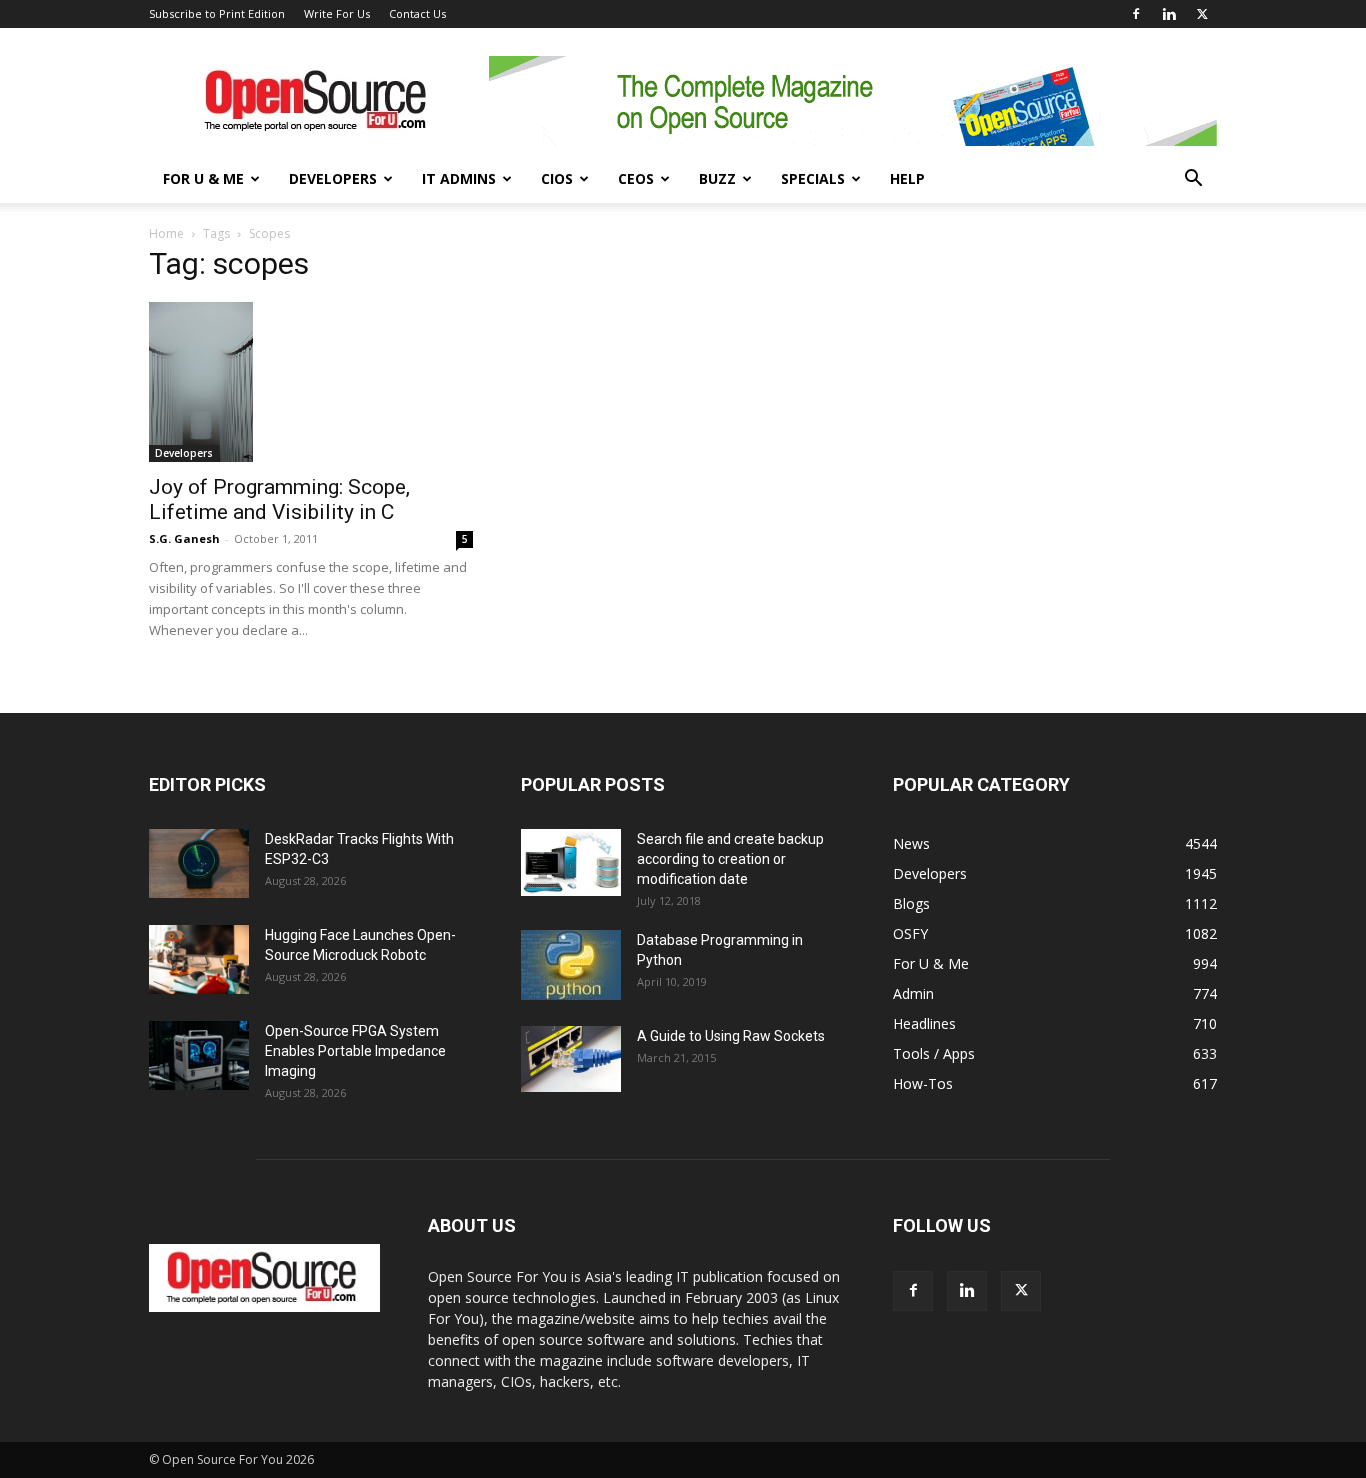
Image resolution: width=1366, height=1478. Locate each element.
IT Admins (459, 178)
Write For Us (337, 13)
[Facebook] (1136, 14)
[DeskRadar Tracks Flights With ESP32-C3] (199, 863)
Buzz (717, 178)
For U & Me (203, 178)
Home (166, 233)
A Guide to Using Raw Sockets (731, 1036)
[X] (1202, 14)
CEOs (636, 178)
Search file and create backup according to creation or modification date (730, 859)
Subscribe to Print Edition (217, 13)
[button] (1193, 180)
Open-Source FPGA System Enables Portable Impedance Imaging (355, 1051)
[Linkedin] (1169, 14)
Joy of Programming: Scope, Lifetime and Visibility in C (279, 499)
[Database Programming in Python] (571, 965)
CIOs (557, 178)
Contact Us (417, 13)
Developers (333, 178)
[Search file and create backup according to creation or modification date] (571, 862)
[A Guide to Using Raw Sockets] (571, 1059)
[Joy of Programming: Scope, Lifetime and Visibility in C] (311, 382)
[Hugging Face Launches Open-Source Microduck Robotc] (199, 959)
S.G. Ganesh (184, 538)
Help (907, 178)
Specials (813, 178)
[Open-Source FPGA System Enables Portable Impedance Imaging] (199, 1055)
